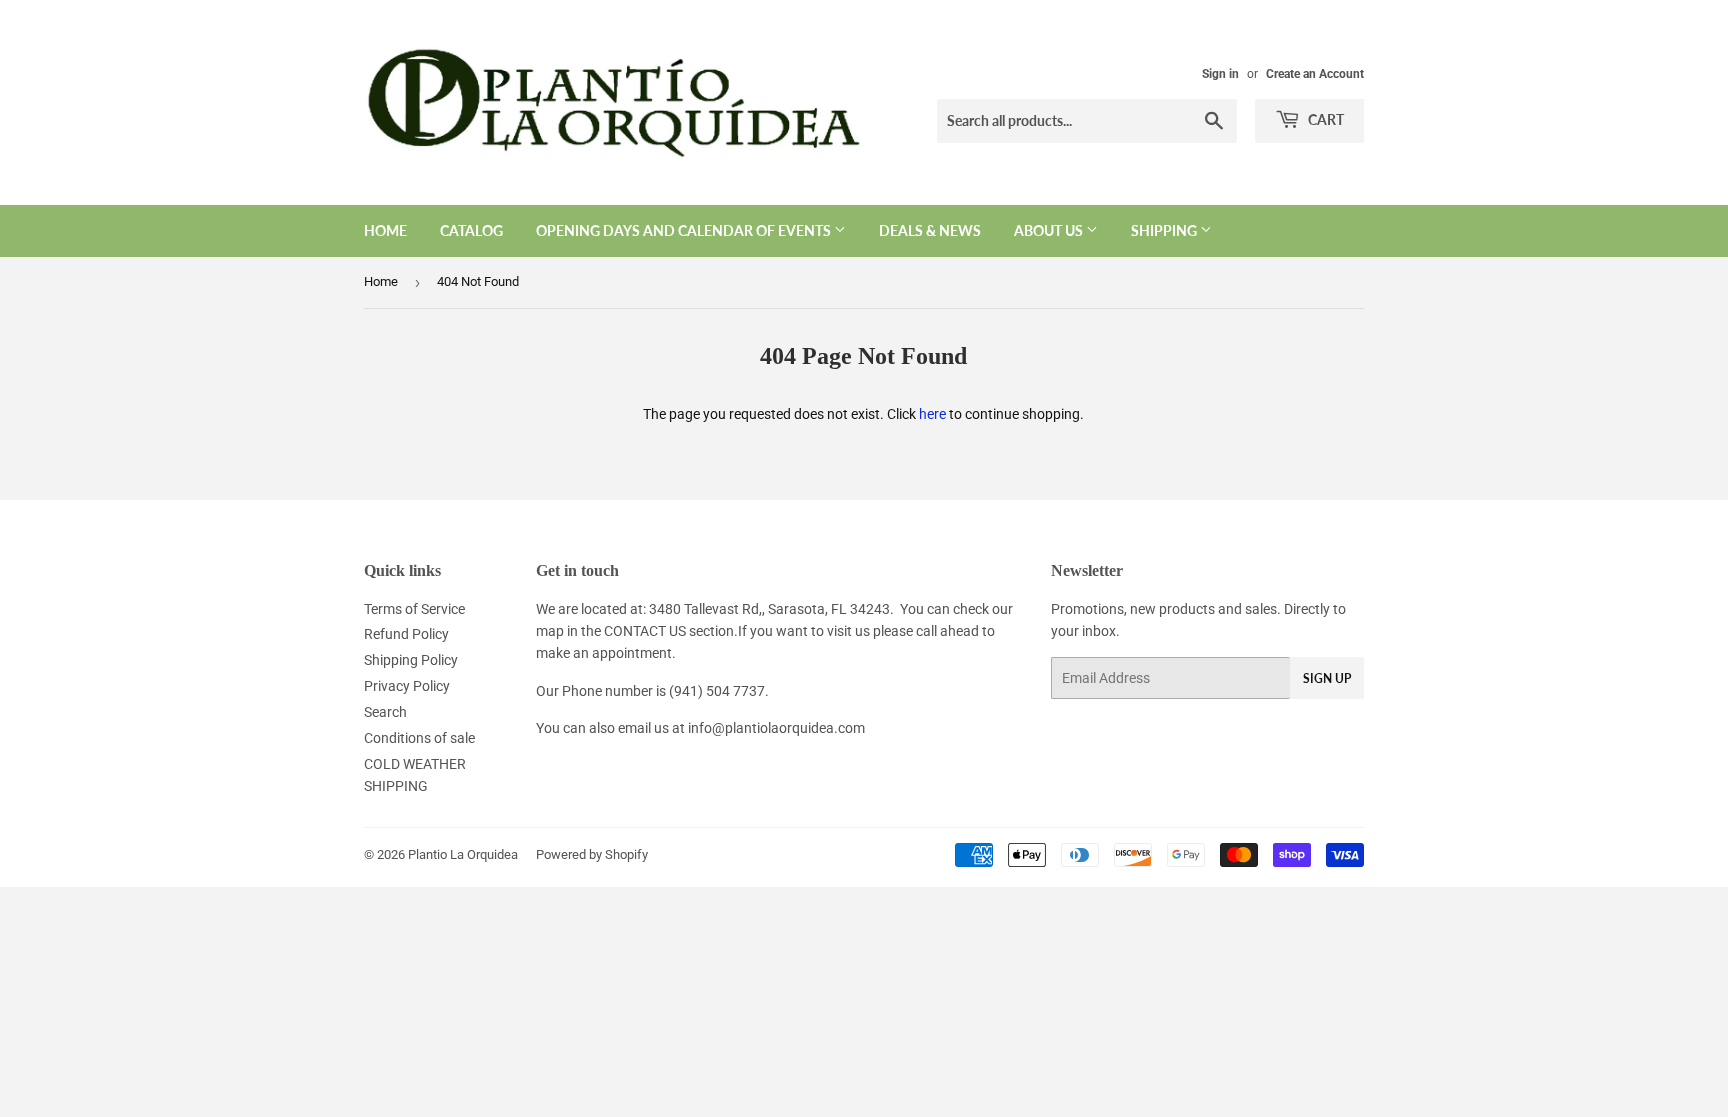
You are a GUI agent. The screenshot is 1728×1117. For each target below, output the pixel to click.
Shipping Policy (411, 660)
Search (385, 712)
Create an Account (1315, 74)
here (932, 414)
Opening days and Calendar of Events (685, 230)
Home (385, 230)
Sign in (1220, 74)
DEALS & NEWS (930, 230)
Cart (1324, 119)
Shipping (1165, 230)
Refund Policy (406, 634)
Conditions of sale (419, 738)
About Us (1050, 230)
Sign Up (1327, 678)
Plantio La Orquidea (463, 854)
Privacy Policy (407, 686)
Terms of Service (414, 609)
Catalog (471, 230)
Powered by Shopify (592, 854)
